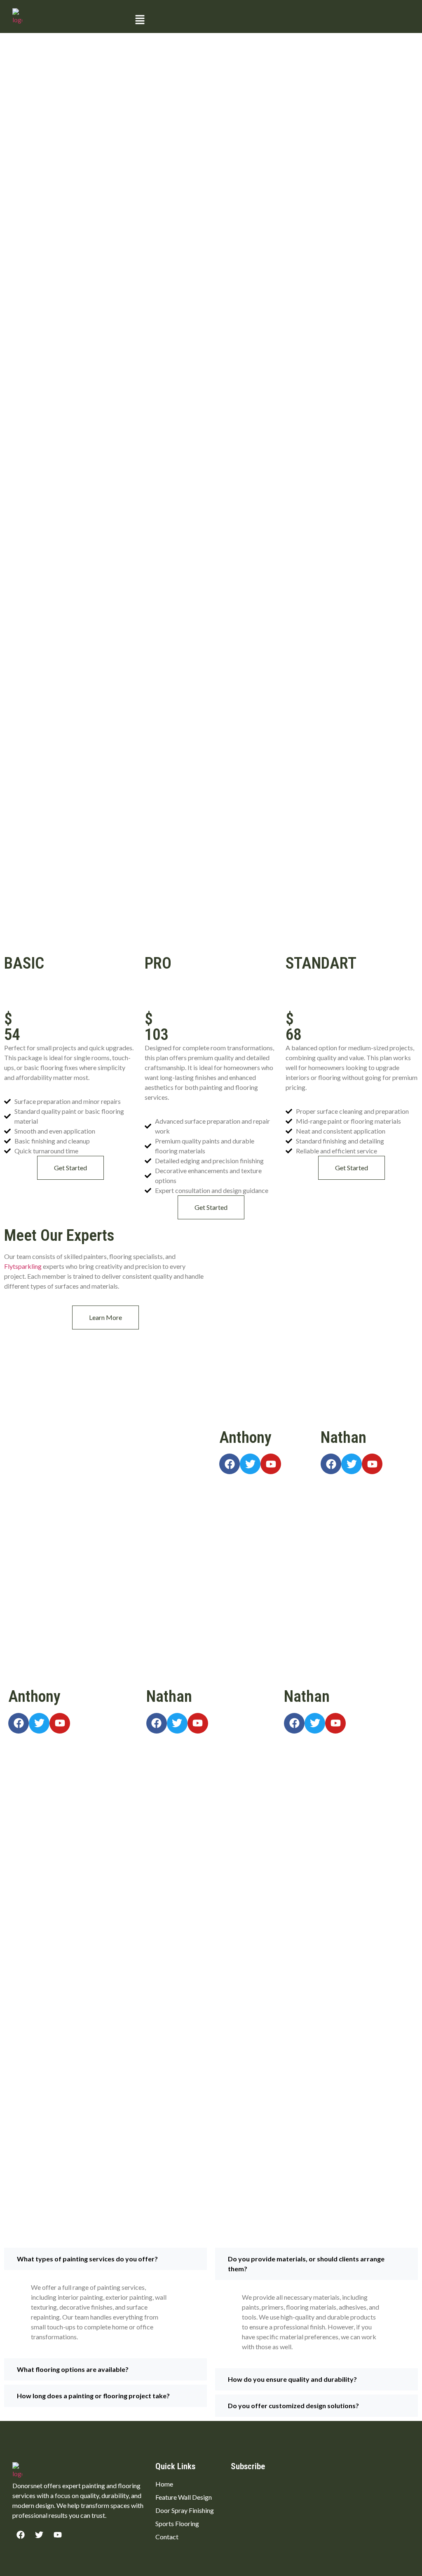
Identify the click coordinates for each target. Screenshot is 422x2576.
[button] (271, 20)
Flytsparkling (23, 1266)
